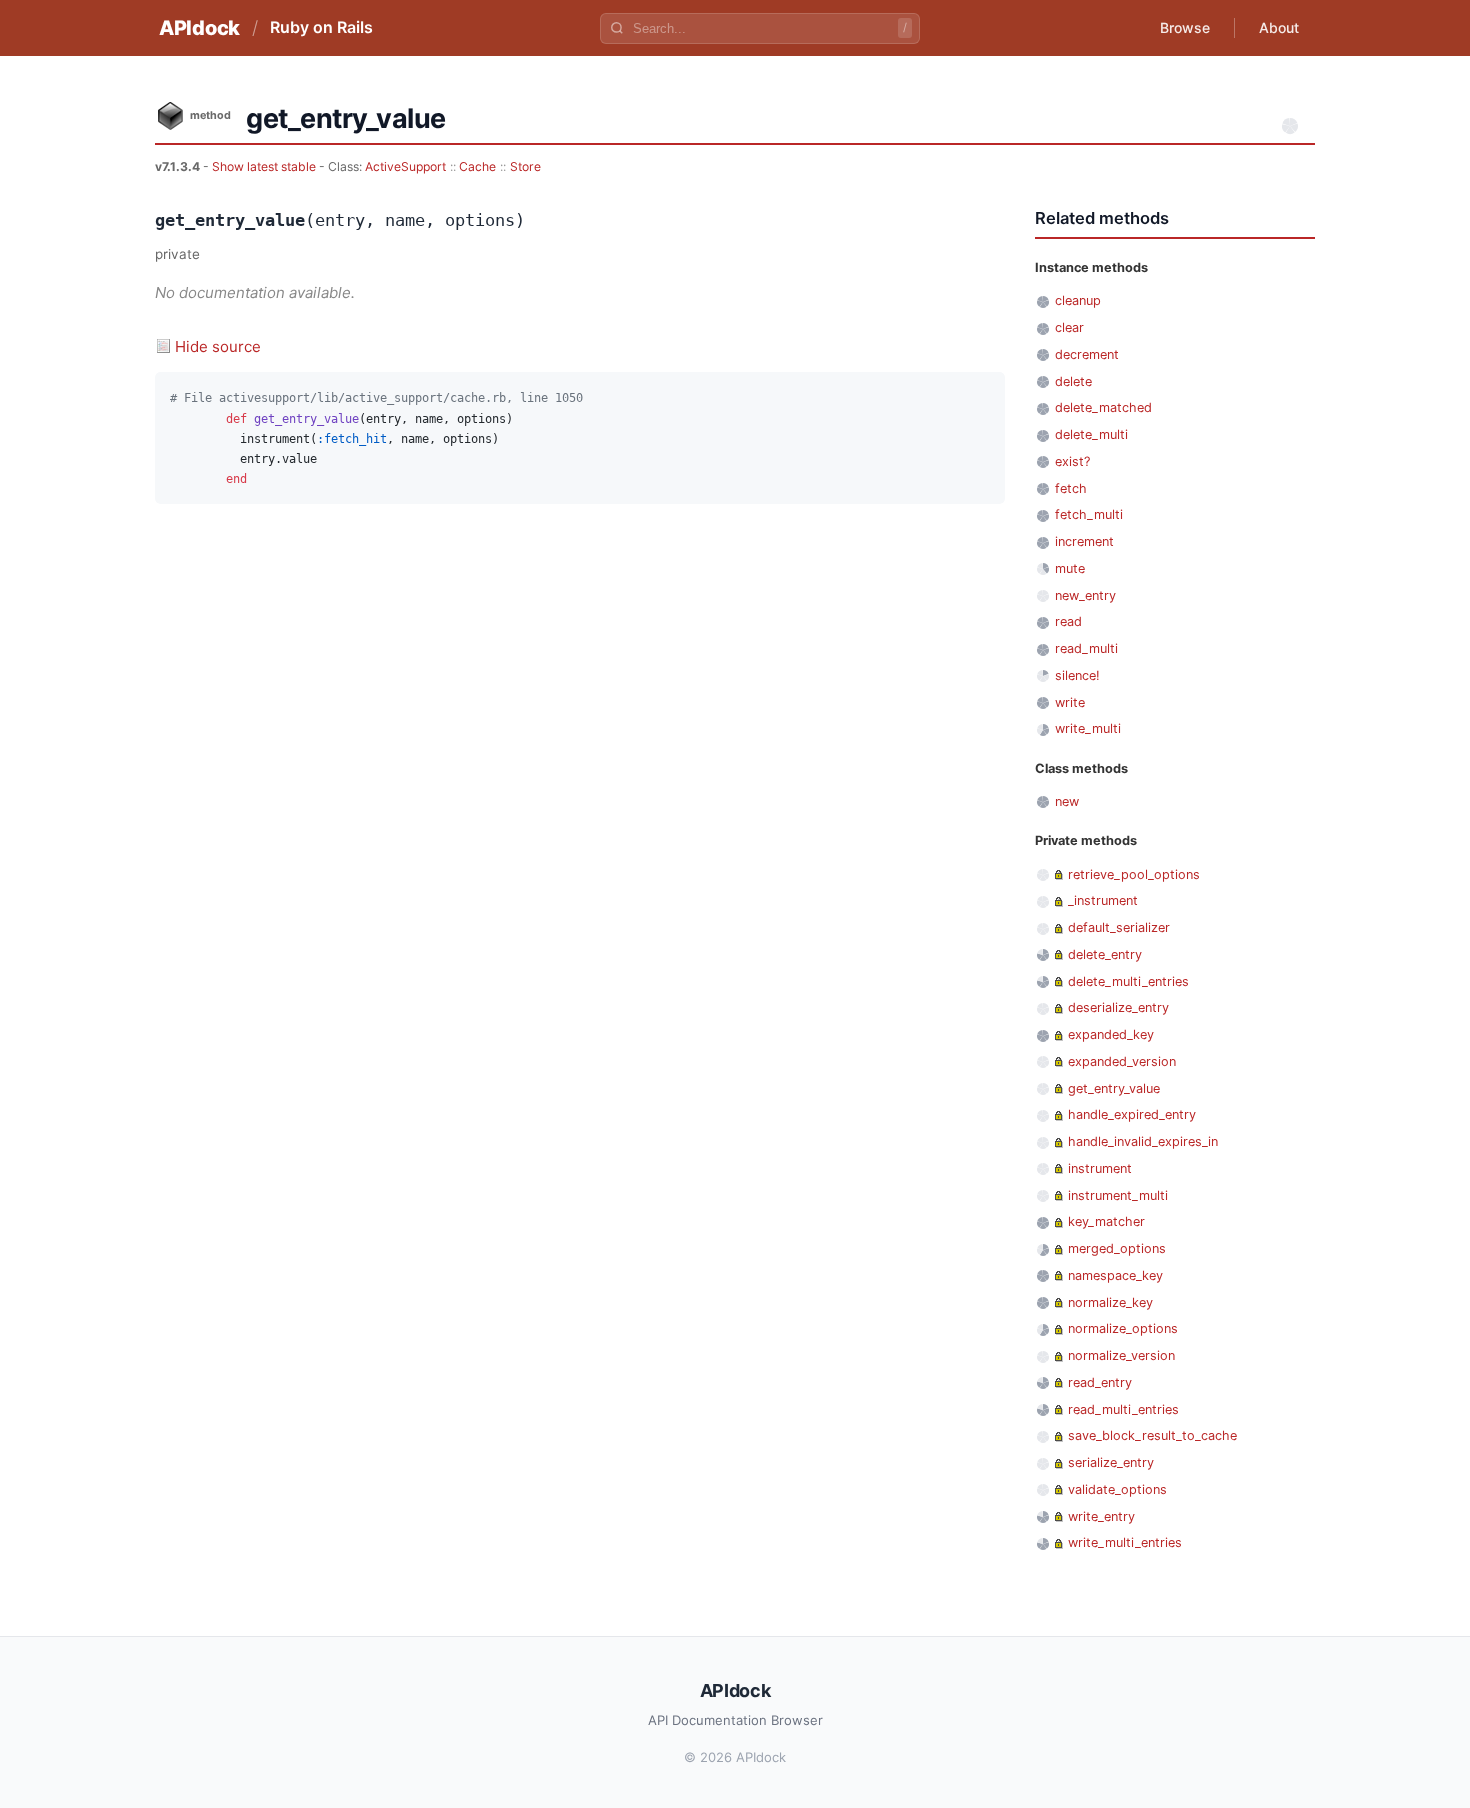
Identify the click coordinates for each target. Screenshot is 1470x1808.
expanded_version (1122, 1061)
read (1068, 621)
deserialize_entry (1118, 1007)
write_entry (1101, 1516)
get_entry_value (1114, 1088)
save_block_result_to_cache (1152, 1435)
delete (1073, 381)
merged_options (1117, 1248)
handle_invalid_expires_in (1143, 1141)
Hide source (218, 346)
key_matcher (1106, 1221)
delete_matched (1103, 407)
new (1067, 801)
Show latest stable (265, 166)
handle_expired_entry (1132, 1114)
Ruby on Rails (321, 27)
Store (525, 166)
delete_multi (1091, 434)
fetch (1071, 488)
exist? (1072, 461)
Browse (1185, 27)
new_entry (1085, 595)
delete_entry (1105, 954)
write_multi (1088, 728)
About (1279, 27)
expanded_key (1111, 1034)
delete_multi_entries (1128, 981)
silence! (1077, 675)
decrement (1087, 354)
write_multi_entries (1125, 1542)
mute (1070, 568)
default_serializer (1119, 927)
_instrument (1103, 900)
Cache (477, 166)
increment (1084, 541)
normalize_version (1121, 1355)
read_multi (1086, 648)
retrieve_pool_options (1134, 874)
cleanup (1078, 300)
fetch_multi (1089, 514)
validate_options (1117, 1489)
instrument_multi (1118, 1195)
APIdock (199, 28)
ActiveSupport (405, 166)
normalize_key (1110, 1302)
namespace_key (1115, 1275)
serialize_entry (1111, 1462)
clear (1069, 327)
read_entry (1100, 1382)
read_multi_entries (1123, 1409)
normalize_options (1123, 1328)
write (1070, 702)
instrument (1100, 1168)
